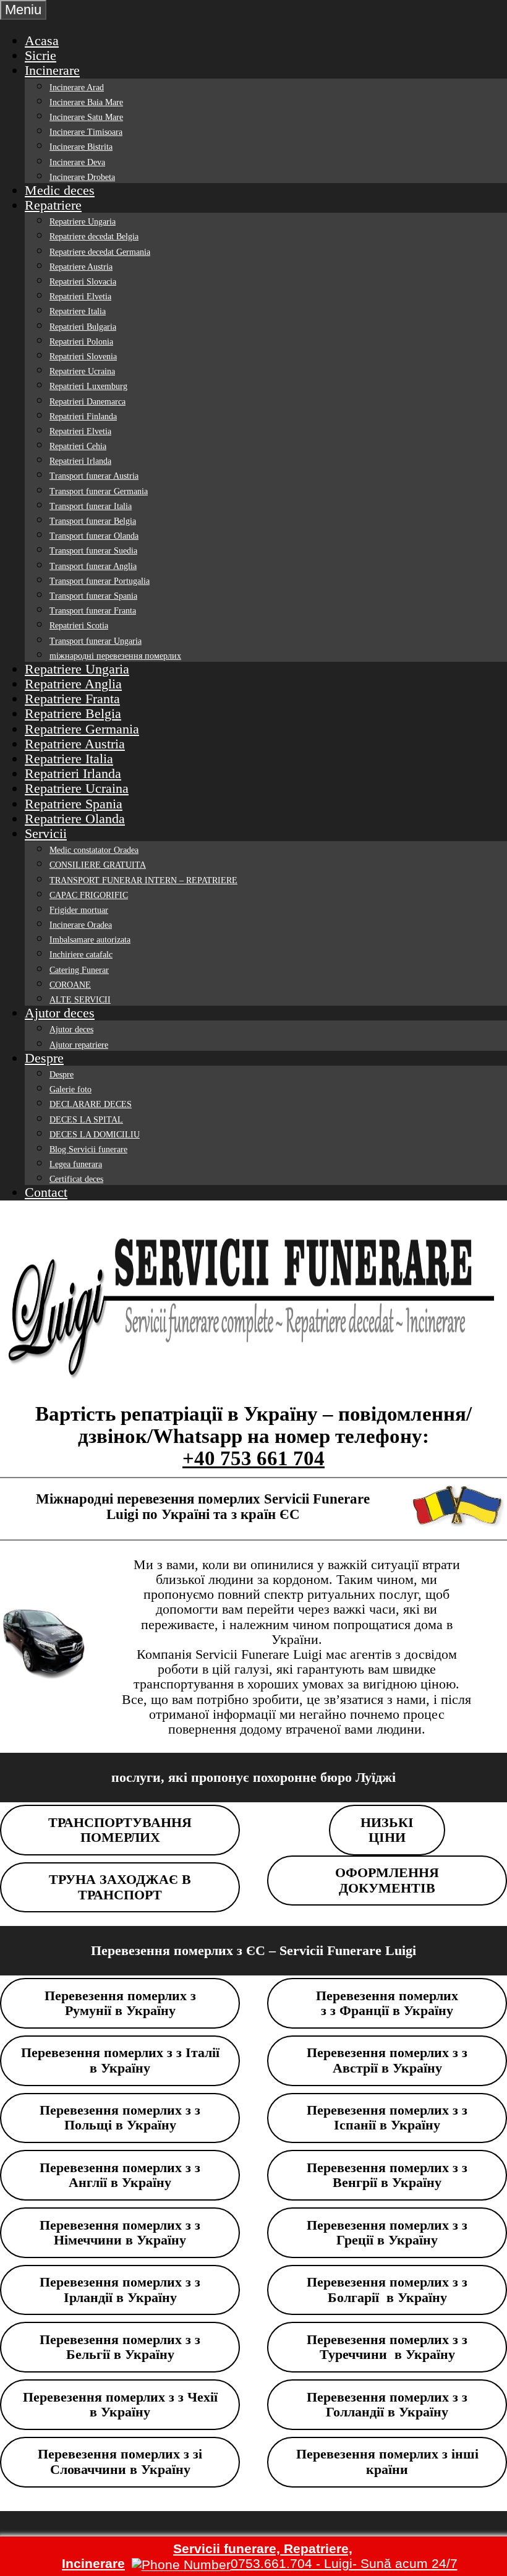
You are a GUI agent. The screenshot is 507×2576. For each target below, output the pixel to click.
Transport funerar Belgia (93, 521)
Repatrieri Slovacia (83, 282)
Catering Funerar (79, 970)
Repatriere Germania (82, 729)
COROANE (70, 985)
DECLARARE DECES (91, 1104)
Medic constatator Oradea (94, 850)
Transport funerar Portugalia (100, 581)
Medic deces (60, 190)
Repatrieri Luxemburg (88, 386)
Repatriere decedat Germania (100, 252)
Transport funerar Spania (93, 596)
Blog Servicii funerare (88, 1149)
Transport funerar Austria (94, 476)
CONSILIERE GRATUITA (98, 865)
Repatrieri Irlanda (80, 461)
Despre (44, 1058)
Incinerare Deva (77, 162)
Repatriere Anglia (73, 684)
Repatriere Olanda (75, 819)
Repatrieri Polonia (81, 342)
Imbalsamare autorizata (90, 940)
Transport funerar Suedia (93, 551)
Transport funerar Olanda (94, 536)
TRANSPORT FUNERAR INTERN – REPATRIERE (143, 880)
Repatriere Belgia (73, 713)
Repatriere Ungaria (83, 222)
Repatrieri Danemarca (87, 402)
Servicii (46, 833)
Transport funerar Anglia (93, 566)
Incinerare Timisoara (86, 132)
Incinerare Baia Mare (86, 102)
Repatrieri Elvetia (80, 297)
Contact (46, 1192)
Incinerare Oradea (81, 925)
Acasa (42, 41)
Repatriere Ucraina (82, 371)
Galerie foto (70, 1089)
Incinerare (52, 70)
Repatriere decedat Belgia (94, 237)
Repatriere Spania (74, 804)
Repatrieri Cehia (78, 446)
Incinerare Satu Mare (86, 117)
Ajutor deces (60, 1013)
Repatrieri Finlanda (83, 417)
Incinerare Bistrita (81, 147)
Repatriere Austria (81, 267)
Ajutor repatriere (79, 1045)
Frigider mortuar (79, 910)
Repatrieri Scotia (79, 626)
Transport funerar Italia (91, 506)
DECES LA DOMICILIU (95, 1135)
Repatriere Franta (72, 699)
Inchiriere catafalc (81, 955)
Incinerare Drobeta (82, 177)
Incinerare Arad (77, 88)
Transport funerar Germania (99, 491)
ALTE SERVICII (80, 1000)
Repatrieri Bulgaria (83, 327)
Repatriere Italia (78, 311)
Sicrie (40, 55)
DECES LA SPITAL (86, 1120)
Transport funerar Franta (93, 611)
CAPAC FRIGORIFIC (89, 895)
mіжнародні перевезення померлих (115, 656)
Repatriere (53, 205)
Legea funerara (76, 1164)
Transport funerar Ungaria (96, 641)
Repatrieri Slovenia (83, 357)
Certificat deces (76, 1179)
